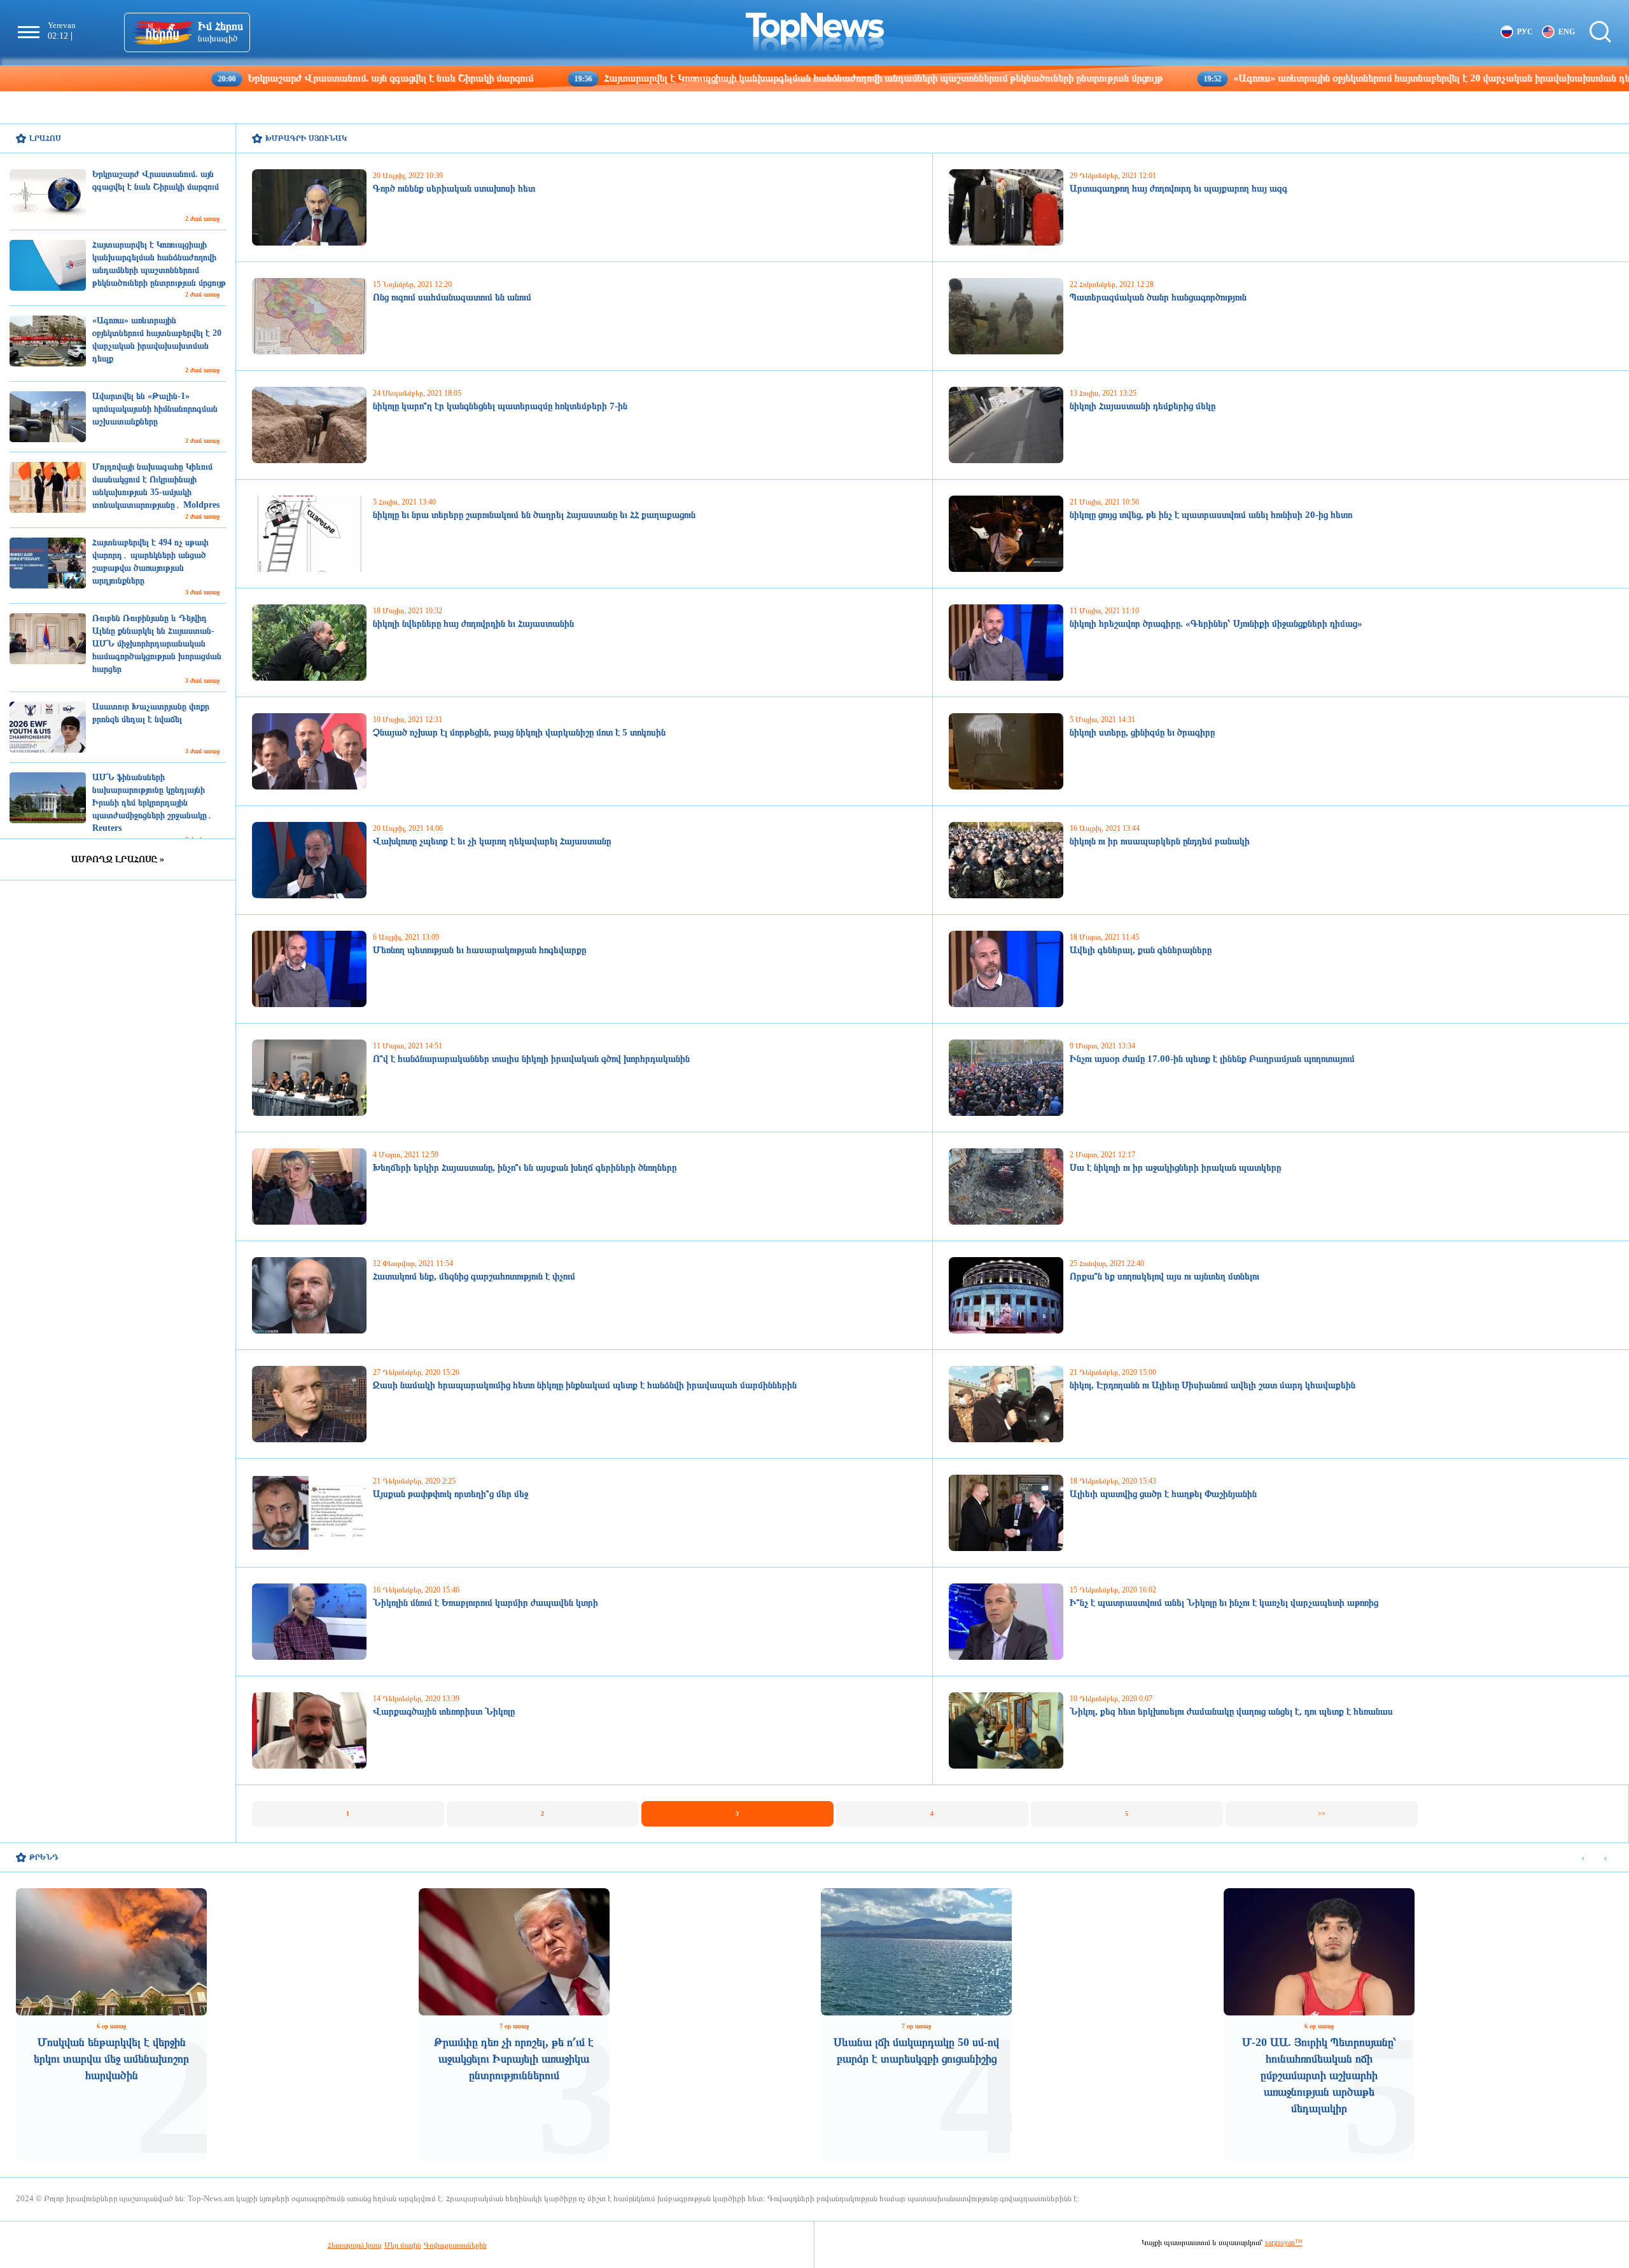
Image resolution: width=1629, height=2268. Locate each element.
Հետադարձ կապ (355, 2245)
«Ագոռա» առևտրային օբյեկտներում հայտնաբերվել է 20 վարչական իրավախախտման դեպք (1304, 78)
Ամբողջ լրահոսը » (118, 859)
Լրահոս (45, 138)
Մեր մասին (403, 2245)
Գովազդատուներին (455, 2245)
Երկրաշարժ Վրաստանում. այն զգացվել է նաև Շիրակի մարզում (256, 78)
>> (1322, 1813)
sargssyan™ (1284, 2243)
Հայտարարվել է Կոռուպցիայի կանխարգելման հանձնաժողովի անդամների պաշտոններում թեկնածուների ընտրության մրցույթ (749, 78)
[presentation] (1583, 1858)
